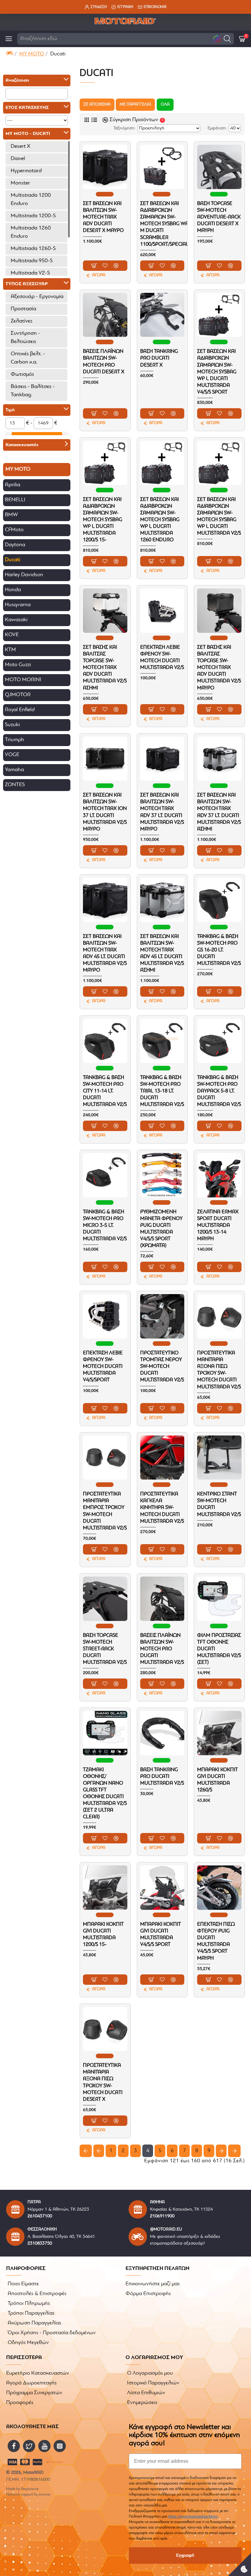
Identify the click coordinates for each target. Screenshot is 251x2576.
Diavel (18, 159)
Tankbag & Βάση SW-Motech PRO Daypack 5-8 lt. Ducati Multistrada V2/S (219, 1091)
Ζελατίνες (22, 321)
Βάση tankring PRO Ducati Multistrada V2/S (162, 1777)
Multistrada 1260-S (33, 249)
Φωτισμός (22, 375)
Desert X (21, 147)
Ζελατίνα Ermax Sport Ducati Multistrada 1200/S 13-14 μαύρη (218, 1225)
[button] (227, 39)
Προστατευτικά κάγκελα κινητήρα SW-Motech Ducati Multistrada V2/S (162, 1508)
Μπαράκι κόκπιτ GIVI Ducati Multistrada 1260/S (217, 1780)
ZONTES (15, 785)
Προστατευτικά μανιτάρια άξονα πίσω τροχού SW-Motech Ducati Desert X (103, 2082)
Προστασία (23, 309)
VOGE (12, 755)
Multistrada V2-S (30, 273)
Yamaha (14, 770)
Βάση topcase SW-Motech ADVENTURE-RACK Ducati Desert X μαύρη (219, 217)
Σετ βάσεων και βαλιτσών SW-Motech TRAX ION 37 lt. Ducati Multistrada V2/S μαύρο (105, 812)
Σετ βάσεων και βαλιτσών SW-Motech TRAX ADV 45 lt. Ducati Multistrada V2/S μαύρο (105, 953)
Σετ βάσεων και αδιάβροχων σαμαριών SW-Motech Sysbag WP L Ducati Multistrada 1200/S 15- (103, 520)
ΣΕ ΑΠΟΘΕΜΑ (97, 105)
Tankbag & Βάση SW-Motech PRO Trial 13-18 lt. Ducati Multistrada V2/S (162, 1091)
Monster (20, 183)
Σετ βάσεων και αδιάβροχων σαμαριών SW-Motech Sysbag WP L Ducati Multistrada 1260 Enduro (160, 520)
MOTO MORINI (23, 680)
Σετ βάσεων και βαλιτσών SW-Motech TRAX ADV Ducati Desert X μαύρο (103, 217)
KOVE (12, 635)
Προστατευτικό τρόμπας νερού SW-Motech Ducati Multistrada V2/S (162, 1366)
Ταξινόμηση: (124, 128)
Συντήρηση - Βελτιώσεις (25, 338)
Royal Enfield (20, 710)
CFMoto (14, 530)
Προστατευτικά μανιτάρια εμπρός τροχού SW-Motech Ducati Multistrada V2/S (105, 1511)
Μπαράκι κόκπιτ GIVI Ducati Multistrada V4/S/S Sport (161, 1934)
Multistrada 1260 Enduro (31, 232)
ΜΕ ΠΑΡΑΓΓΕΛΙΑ (135, 105)
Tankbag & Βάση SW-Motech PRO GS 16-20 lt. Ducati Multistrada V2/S (219, 950)
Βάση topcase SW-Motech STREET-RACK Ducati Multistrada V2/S (105, 1649)
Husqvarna (18, 605)
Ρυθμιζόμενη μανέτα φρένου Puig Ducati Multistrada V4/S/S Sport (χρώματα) (161, 1229)
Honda (13, 590)
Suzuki (12, 725)
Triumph (15, 740)
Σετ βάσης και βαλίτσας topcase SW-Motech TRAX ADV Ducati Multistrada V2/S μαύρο (219, 668)
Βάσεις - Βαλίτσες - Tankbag (33, 391)
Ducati (13, 560)
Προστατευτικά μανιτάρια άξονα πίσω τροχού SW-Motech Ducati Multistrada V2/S (219, 1370)
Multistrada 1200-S (33, 216)
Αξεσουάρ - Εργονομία (37, 297)
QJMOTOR (18, 695)
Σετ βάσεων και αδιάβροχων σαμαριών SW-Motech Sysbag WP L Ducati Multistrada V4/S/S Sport (217, 372)
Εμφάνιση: (217, 128)
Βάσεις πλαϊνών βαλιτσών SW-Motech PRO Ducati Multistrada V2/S (162, 1649)
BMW (11, 515)
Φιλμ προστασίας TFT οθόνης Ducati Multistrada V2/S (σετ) (219, 1649)
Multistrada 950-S (32, 261)
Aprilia (13, 485)
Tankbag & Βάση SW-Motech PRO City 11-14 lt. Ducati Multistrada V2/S (105, 1091)
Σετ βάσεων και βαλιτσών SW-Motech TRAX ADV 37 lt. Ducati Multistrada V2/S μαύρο (162, 812)
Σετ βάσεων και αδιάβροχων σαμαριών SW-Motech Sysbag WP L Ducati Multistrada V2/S (219, 516)
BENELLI (15, 500)
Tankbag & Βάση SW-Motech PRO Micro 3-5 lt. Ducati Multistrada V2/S (105, 1225)
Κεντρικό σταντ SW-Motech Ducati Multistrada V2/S (219, 1504)
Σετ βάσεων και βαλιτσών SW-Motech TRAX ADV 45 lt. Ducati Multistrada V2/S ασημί (162, 953)
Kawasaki (16, 620)
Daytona (15, 545)
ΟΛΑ (165, 105)
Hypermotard (26, 171)
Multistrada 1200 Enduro (31, 200)
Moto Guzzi (18, 665)
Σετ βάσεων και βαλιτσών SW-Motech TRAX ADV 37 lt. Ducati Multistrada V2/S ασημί (219, 812)
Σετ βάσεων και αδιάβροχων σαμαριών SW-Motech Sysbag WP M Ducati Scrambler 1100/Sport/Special (164, 224)
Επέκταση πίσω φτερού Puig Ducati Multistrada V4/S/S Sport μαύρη (216, 1941)
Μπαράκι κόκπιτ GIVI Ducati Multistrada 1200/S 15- (103, 1934)
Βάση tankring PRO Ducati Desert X (159, 358)
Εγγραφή (185, 2555)
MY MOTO (32, 54)
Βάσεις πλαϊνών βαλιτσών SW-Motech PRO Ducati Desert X (104, 362)
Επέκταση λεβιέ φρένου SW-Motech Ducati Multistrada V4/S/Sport (103, 1366)
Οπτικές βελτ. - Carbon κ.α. (28, 358)
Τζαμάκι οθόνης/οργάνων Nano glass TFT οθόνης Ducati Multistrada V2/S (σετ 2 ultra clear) (105, 1794)
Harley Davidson (24, 575)
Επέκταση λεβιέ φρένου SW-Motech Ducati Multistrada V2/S (162, 657)
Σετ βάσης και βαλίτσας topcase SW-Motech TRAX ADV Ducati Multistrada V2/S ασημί (105, 668)
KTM (10, 650)
